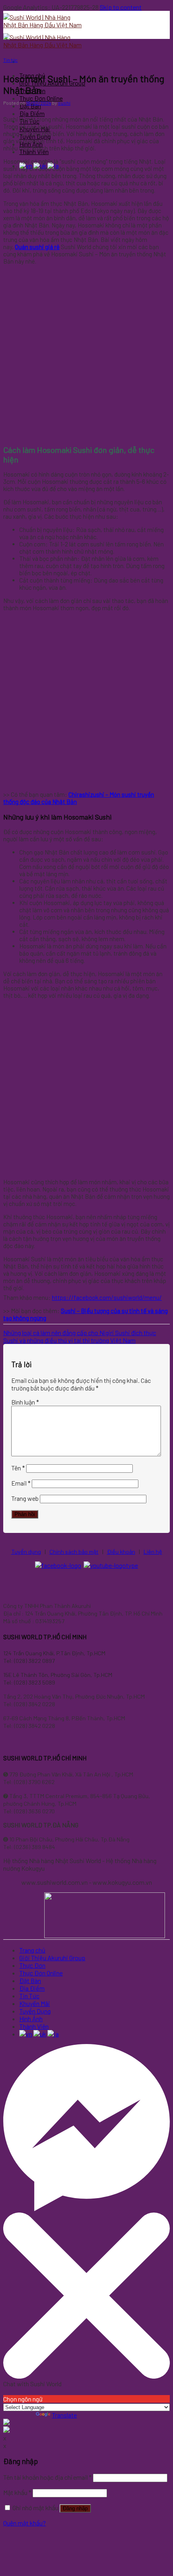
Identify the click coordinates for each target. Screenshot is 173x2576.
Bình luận (25, 1402)
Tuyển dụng (26, 1552)
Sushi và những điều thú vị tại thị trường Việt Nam (69, 1340)
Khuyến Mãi (35, 2003)
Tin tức (10, 60)
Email (21, 1483)
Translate (64, 2415)
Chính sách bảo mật (74, 1552)
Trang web (25, 1498)
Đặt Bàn (30, 106)
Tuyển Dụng (35, 2011)
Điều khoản (121, 1552)
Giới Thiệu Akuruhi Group (52, 1958)
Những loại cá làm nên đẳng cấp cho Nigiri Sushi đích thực (80, 1333)
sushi (64, 103)
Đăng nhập (75, 2508)
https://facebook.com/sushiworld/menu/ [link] (107, 1297)
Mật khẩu (17, 2492)
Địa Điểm (32, 113)
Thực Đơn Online (41, 98)
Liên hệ (153, 1552)
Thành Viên (34, 2026)
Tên (18, 1468)
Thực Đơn (32, 1965)
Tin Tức (29, 1996)
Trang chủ (32, 1950)
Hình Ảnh (31, 2019)
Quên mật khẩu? (25, 2523)
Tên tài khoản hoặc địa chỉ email (47, 2477)
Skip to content (121, 7)
